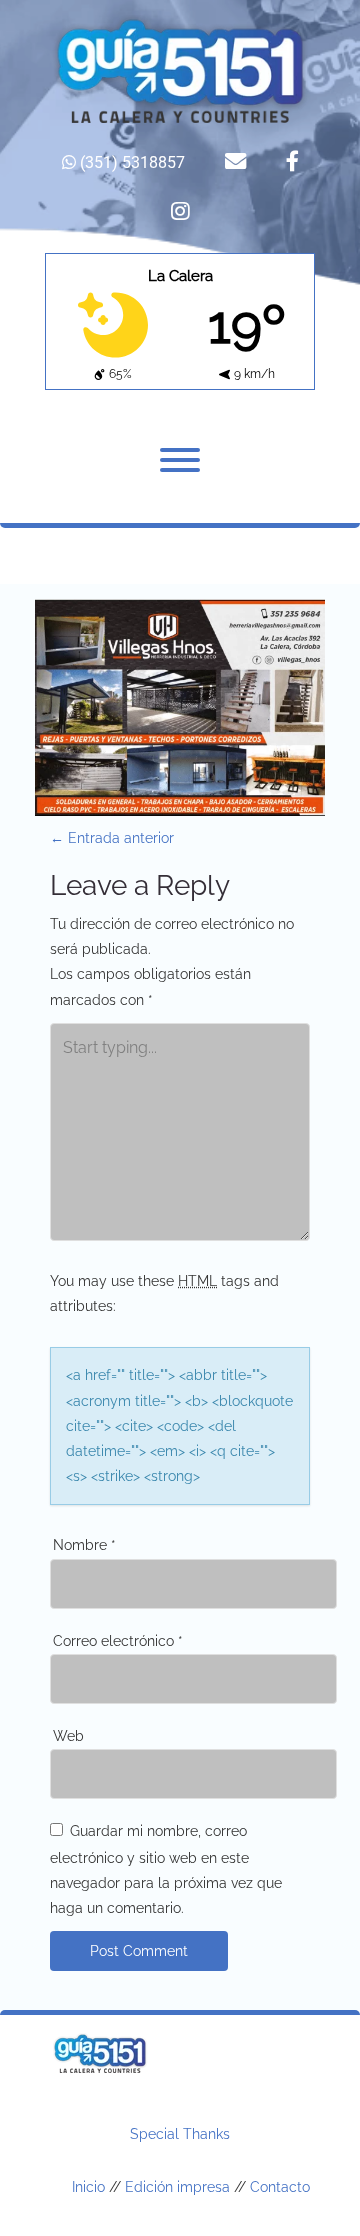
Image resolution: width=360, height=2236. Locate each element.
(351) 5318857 (130, 162)
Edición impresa (177, 2187)
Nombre (84, 1545)
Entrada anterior (112, 838)
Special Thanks (180, 2134)
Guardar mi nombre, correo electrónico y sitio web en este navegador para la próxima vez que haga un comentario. (166, 1869)
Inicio (88, 2187)
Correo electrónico (118, 1641)
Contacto (280, 2187)
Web (68, 1736)
